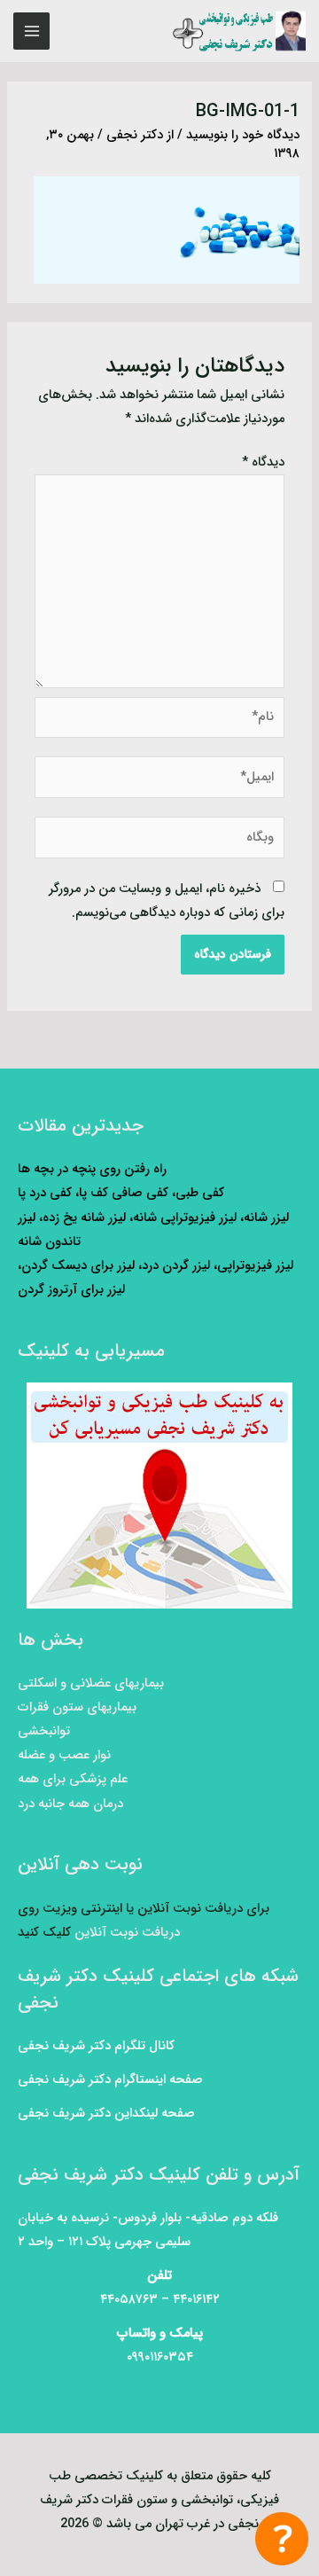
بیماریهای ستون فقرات (77, 1707)
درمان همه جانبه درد (70, 1804)
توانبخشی (44, 1731)
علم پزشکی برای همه (73, 1779)
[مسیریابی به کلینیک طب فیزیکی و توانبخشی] (159, 1495)
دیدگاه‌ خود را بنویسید (243, 135)
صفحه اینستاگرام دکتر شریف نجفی (110, 2080)
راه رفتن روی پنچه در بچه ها (92, 1169)
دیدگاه (263, 462)
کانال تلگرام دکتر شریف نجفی (96, 2046)
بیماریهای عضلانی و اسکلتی (91, 1683)
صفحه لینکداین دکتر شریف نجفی (106, 2114)
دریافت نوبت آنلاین (127, 1933)
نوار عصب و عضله (64, 1755)
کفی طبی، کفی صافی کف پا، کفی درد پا (121, 1193)
